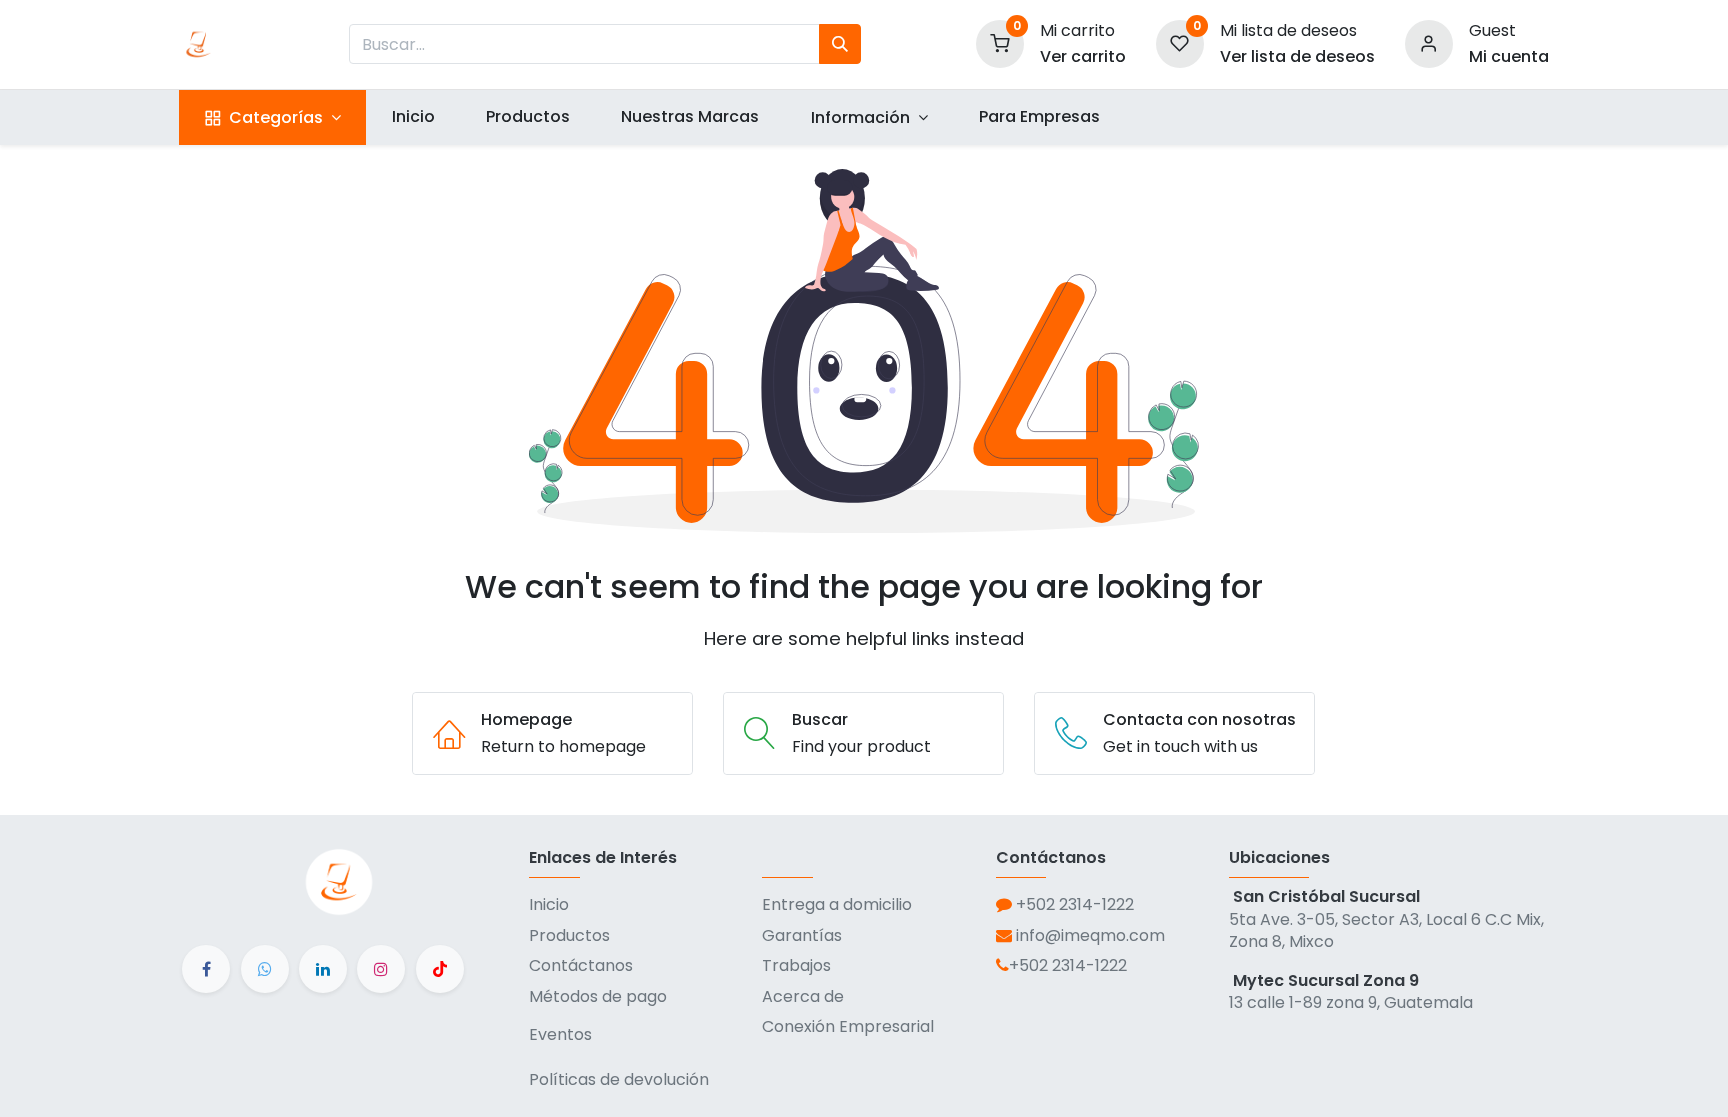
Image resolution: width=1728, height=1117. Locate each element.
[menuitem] (413, 117)
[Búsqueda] (840, 44)
